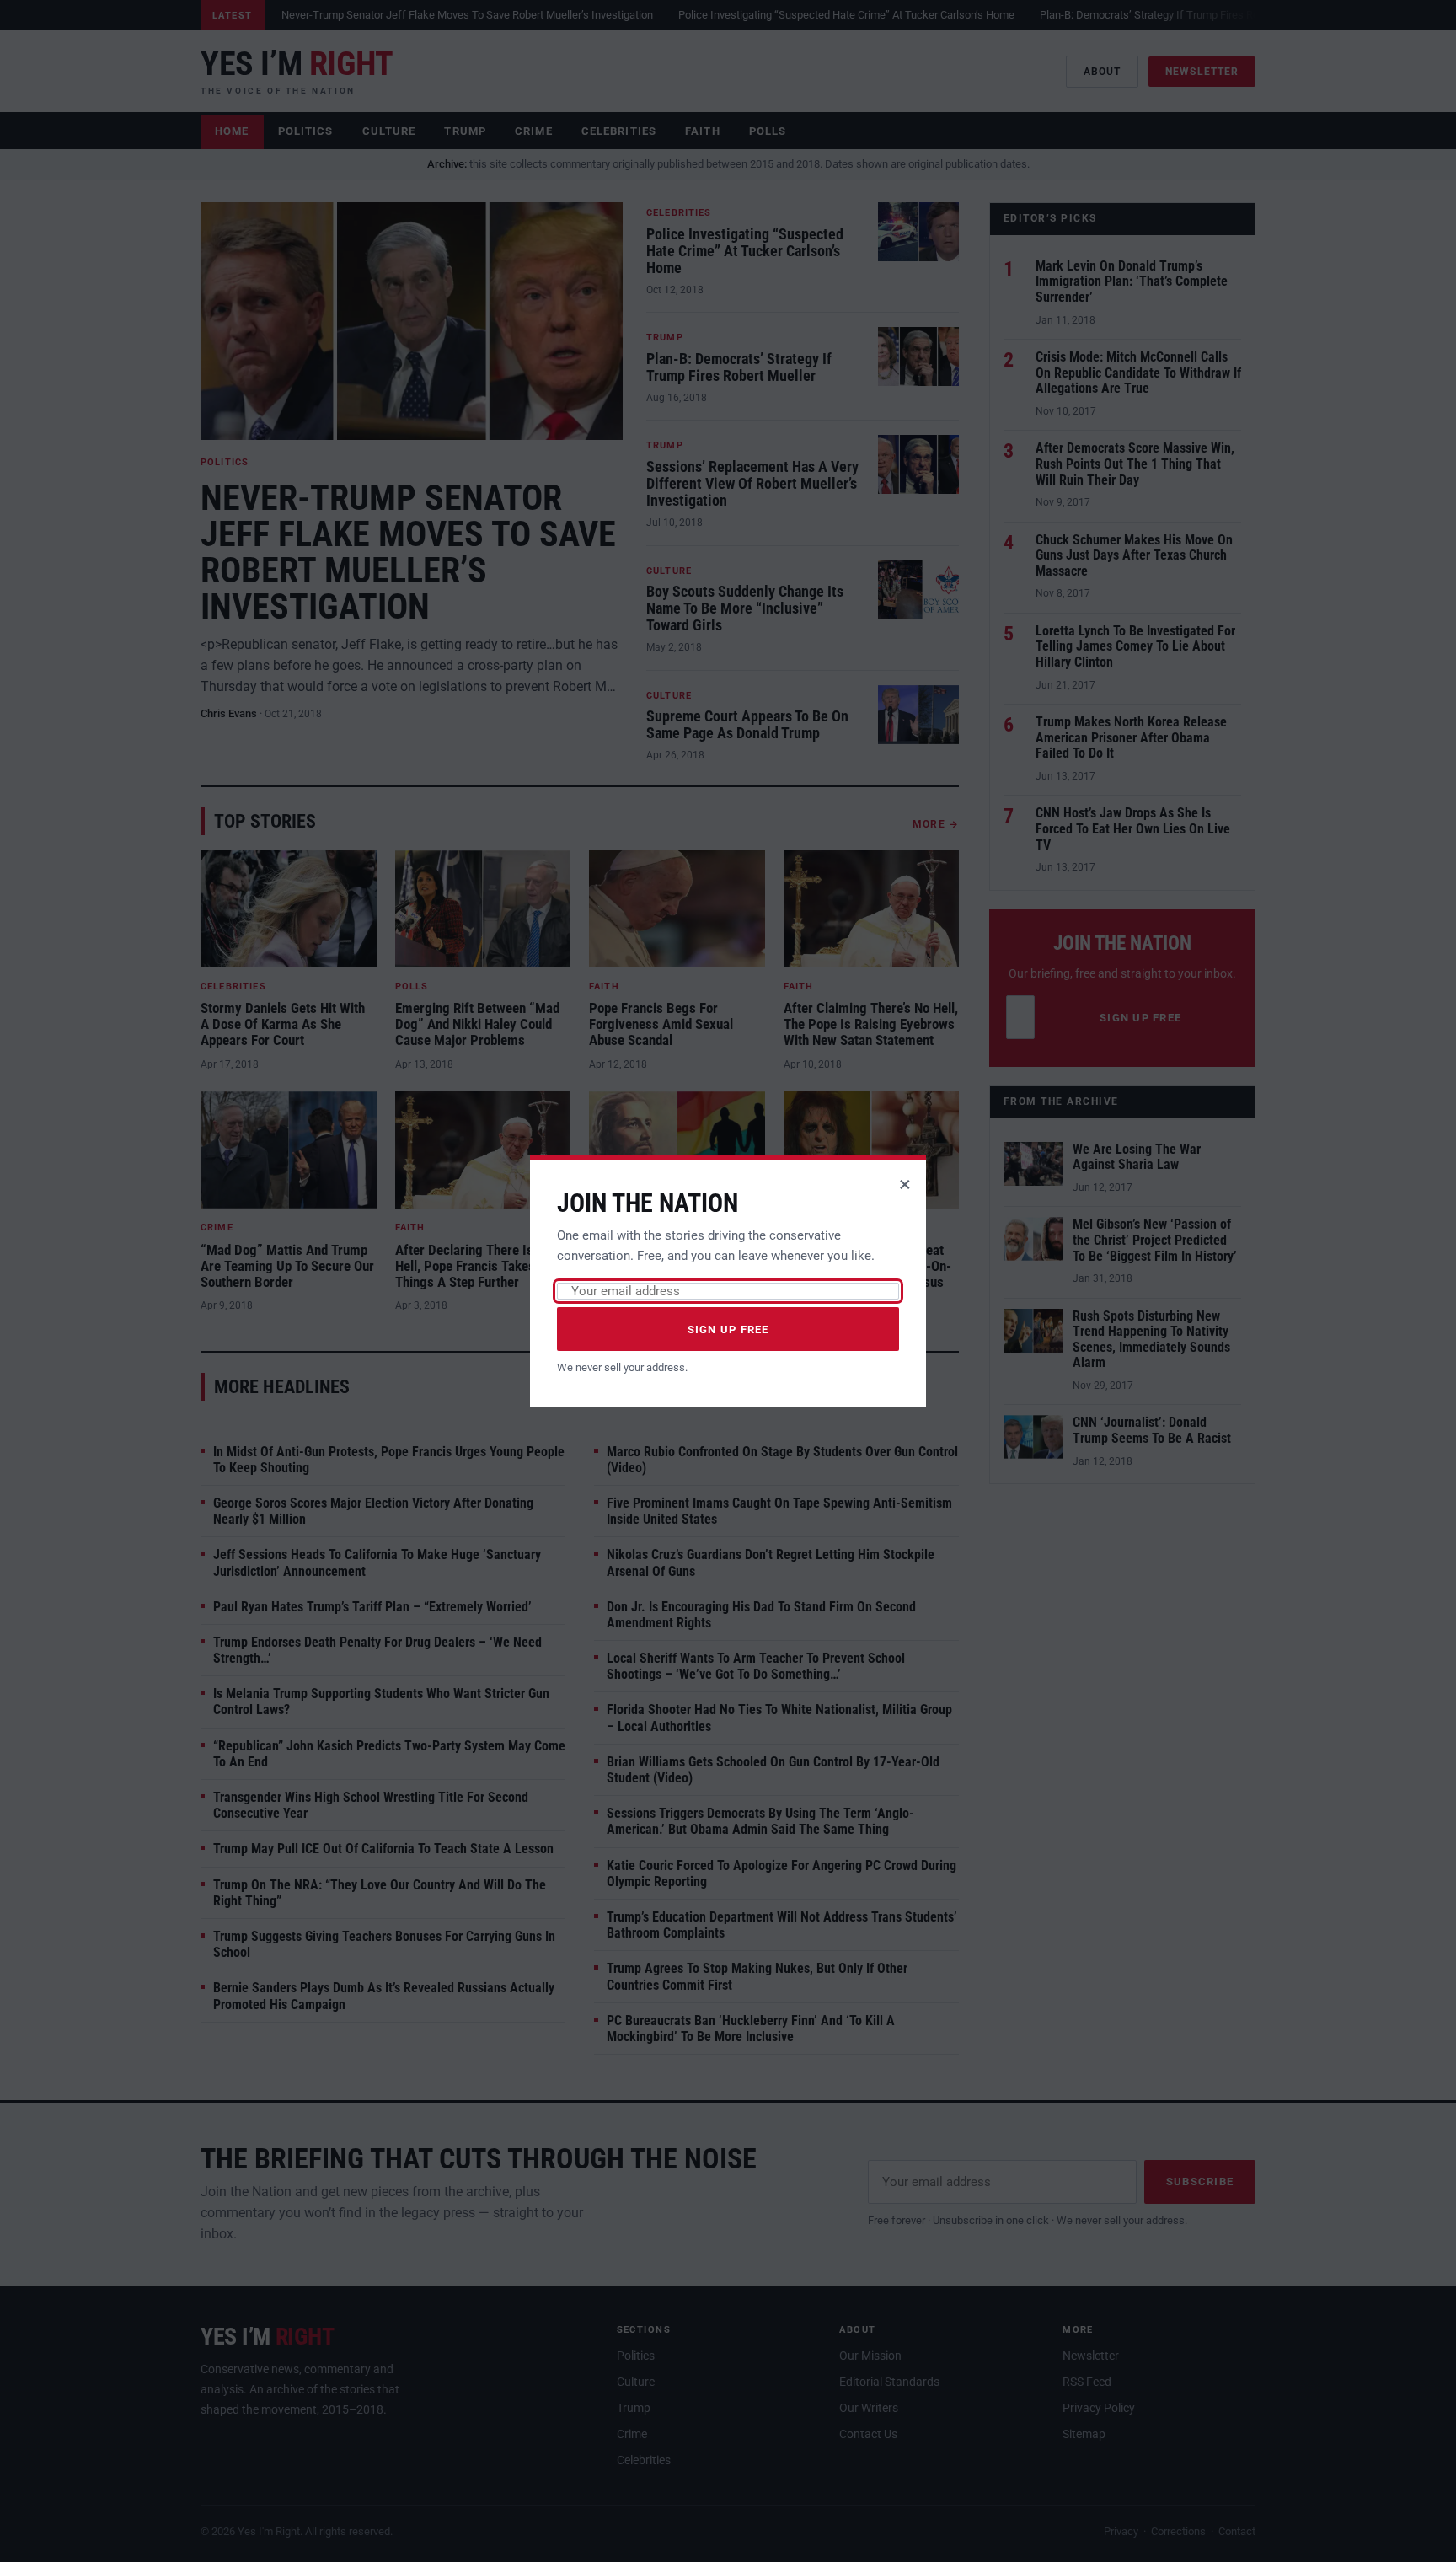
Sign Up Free (728, 1329)
